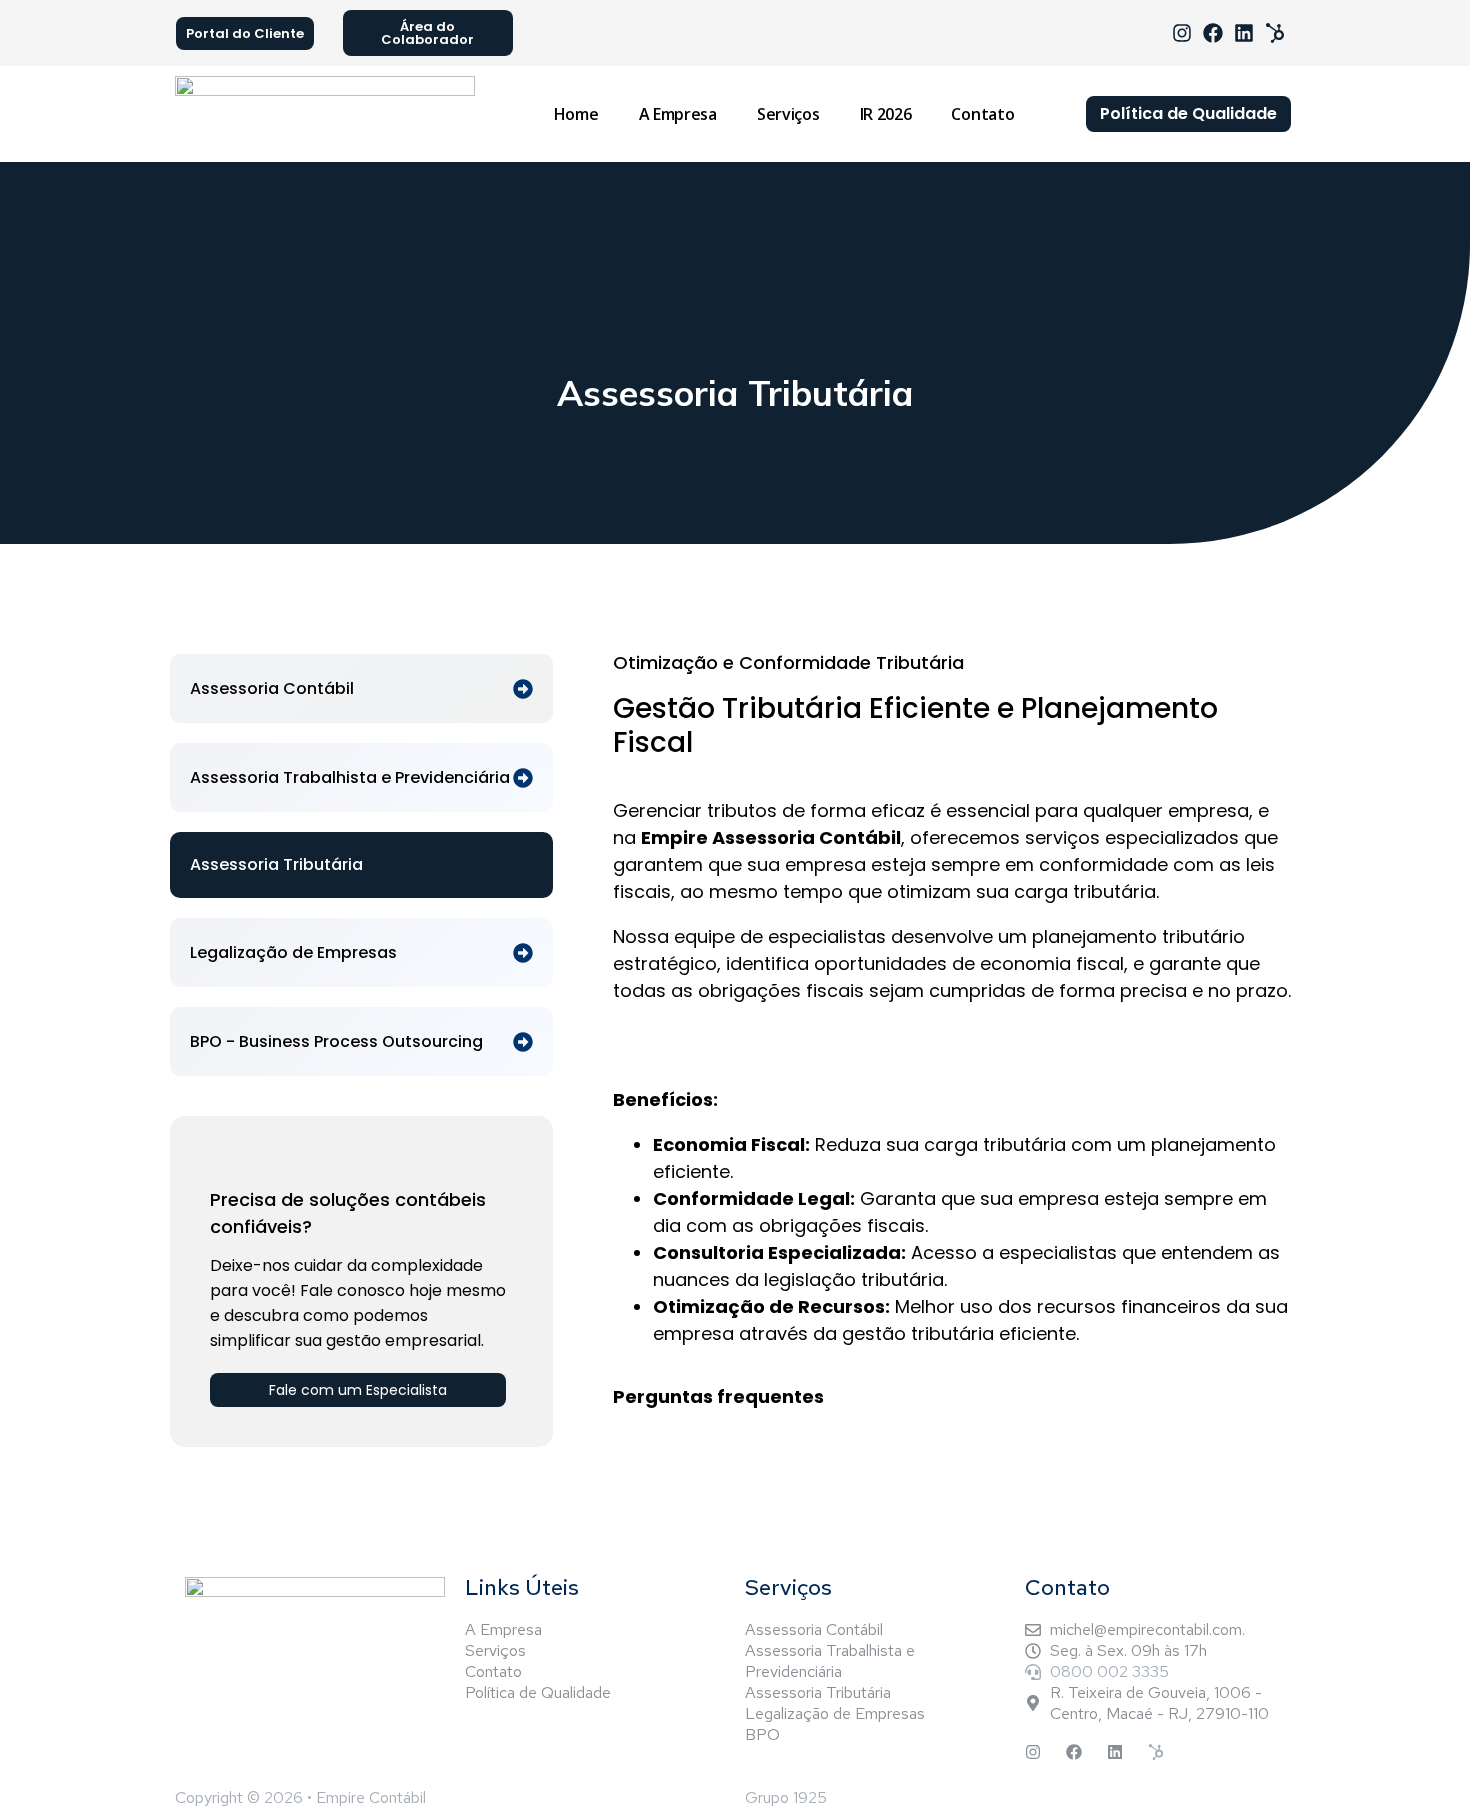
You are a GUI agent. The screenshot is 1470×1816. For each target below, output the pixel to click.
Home (576, 114)
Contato (982, 114)
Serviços (788, 114)
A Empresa (678, 114)
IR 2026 (886, 114)
